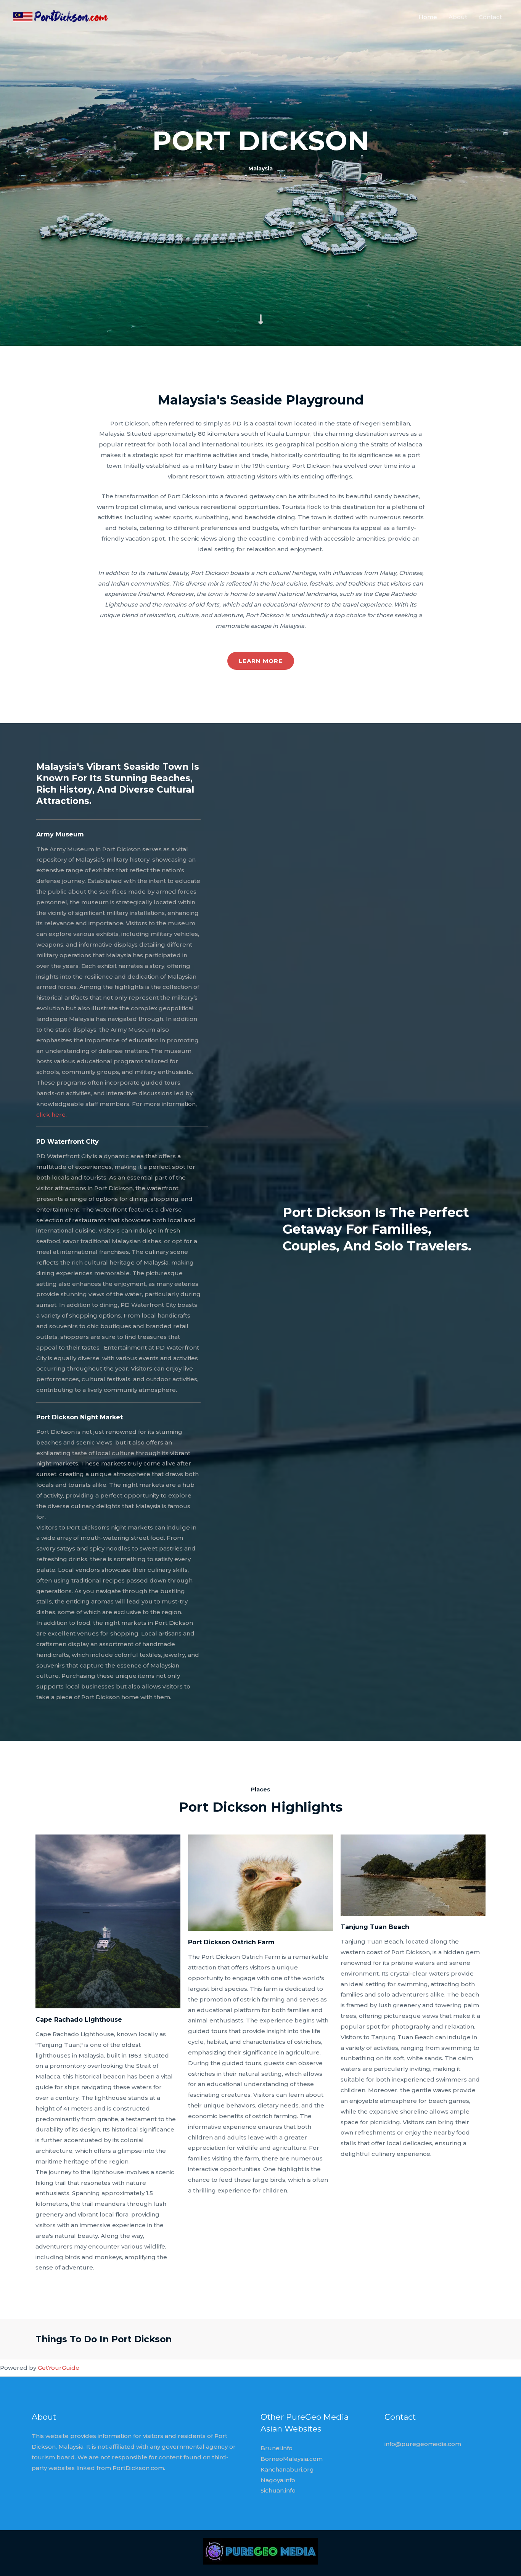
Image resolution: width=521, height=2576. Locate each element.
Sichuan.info (278, 2490)
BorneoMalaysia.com (292, 2459)
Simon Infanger (257, 1924)
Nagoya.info (278, 2480)
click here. (51, 1115)
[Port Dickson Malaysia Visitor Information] (61, 16)
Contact (490, 17)
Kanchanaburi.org (287, 2469)
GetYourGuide (59, 2368)
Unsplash (137, 2001)
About (458, 17)
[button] (261, 661)
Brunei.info (277, 2448)
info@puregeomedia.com (423, 2444)
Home (428, 17)
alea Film (105, 2001)
